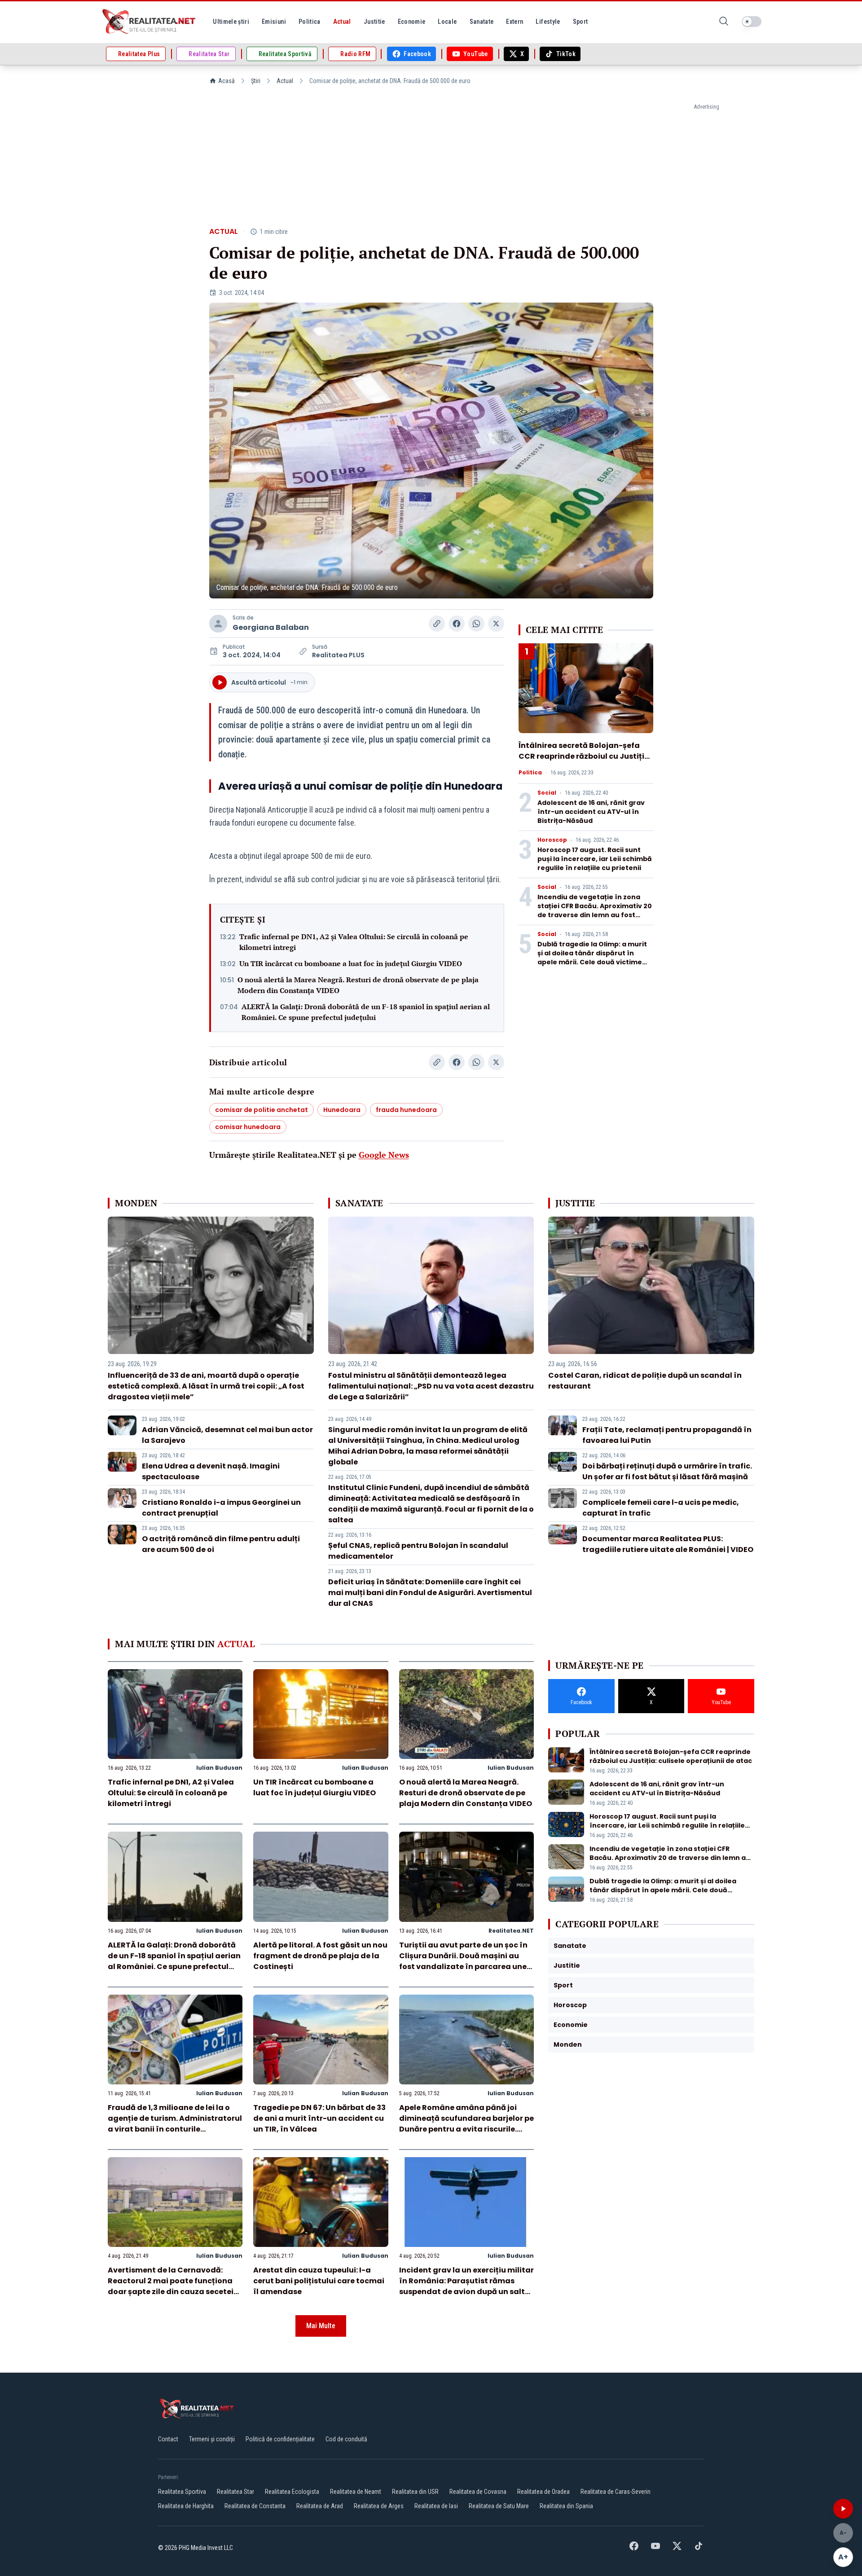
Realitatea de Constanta (255, 2506)
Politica (530, 773)
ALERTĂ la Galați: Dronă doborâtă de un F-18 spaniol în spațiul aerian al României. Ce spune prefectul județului (366, 1012)
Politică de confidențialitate (280, 2439)
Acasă (226, 81)
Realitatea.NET (511, 1931)
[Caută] (724, 22)
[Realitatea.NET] (150, 22)
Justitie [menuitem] (374, 22)
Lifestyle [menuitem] (548, 22)
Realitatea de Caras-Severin (616, 2492)
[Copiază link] (437, 624)
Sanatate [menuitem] (482, 22)
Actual (285, 81)
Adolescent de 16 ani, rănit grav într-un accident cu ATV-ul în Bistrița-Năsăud (591, 812)
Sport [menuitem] (581, 22)
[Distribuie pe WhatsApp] (476, 624)
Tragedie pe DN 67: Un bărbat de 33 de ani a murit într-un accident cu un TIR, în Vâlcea (319, 2118)
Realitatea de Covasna (478, 2492)
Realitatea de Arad (320, 2506)
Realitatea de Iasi (436, 2506)
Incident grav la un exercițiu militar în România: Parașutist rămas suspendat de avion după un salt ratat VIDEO (466, 2286)
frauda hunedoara (406, 1110)
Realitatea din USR (415, 2492)
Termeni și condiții (212, 2439)
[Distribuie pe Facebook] (457, 624)
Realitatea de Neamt (356, 2492)
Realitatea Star (235, 2492)
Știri (256, 81)
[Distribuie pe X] (496, 624)
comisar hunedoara (248, 1127)
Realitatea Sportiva (182, 2492)
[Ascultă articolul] (843, 2509)
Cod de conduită (346, 2439)
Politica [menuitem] (310, 22)
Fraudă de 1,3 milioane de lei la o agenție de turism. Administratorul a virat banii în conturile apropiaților (175, 2124)
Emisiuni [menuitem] (274, 22)
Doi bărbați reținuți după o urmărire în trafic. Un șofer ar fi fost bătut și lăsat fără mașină (667, 1471)
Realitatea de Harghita (186, 2506)
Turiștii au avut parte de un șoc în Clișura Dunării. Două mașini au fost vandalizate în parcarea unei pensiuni (464, 1961)
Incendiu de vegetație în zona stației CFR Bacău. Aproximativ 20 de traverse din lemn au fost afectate (595, 910)
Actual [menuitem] (342, 22)
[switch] (752, 22)
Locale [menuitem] (447, 22)
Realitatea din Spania (566, 2506)
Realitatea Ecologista (292, 2492)
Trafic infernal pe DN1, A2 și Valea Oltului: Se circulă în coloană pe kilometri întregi (354, 942)
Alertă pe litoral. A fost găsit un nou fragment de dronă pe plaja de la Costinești (320, 1956)
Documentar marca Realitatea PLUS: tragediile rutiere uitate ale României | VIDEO (668, 1544)
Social (547, 793)
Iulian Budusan (219, 1768)
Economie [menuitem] (412, 22)
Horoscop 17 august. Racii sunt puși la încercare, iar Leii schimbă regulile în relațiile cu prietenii (595, 859)
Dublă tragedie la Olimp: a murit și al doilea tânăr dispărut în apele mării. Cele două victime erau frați (592, 958)
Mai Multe (321, 2326)
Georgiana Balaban (271, 627)
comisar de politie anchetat (262, 1110)
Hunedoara (342, 1110)
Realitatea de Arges (379, 2506)
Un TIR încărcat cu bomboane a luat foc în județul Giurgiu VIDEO (351, 963)
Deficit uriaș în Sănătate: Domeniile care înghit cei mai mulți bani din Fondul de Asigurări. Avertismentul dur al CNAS (430, 1593)
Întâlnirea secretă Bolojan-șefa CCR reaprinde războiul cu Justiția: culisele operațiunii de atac (585, 756)
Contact (168, 2439)
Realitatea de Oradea (543, 2492)
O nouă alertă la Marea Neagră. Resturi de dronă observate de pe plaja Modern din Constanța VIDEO (358, 985)
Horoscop (552, 840)
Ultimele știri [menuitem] (231, 22)
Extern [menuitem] (515, 22)
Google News (384, 1155)
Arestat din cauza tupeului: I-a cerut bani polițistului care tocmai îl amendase (319, 2281)
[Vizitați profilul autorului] (218, 624)
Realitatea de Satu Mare (499, 2506)
